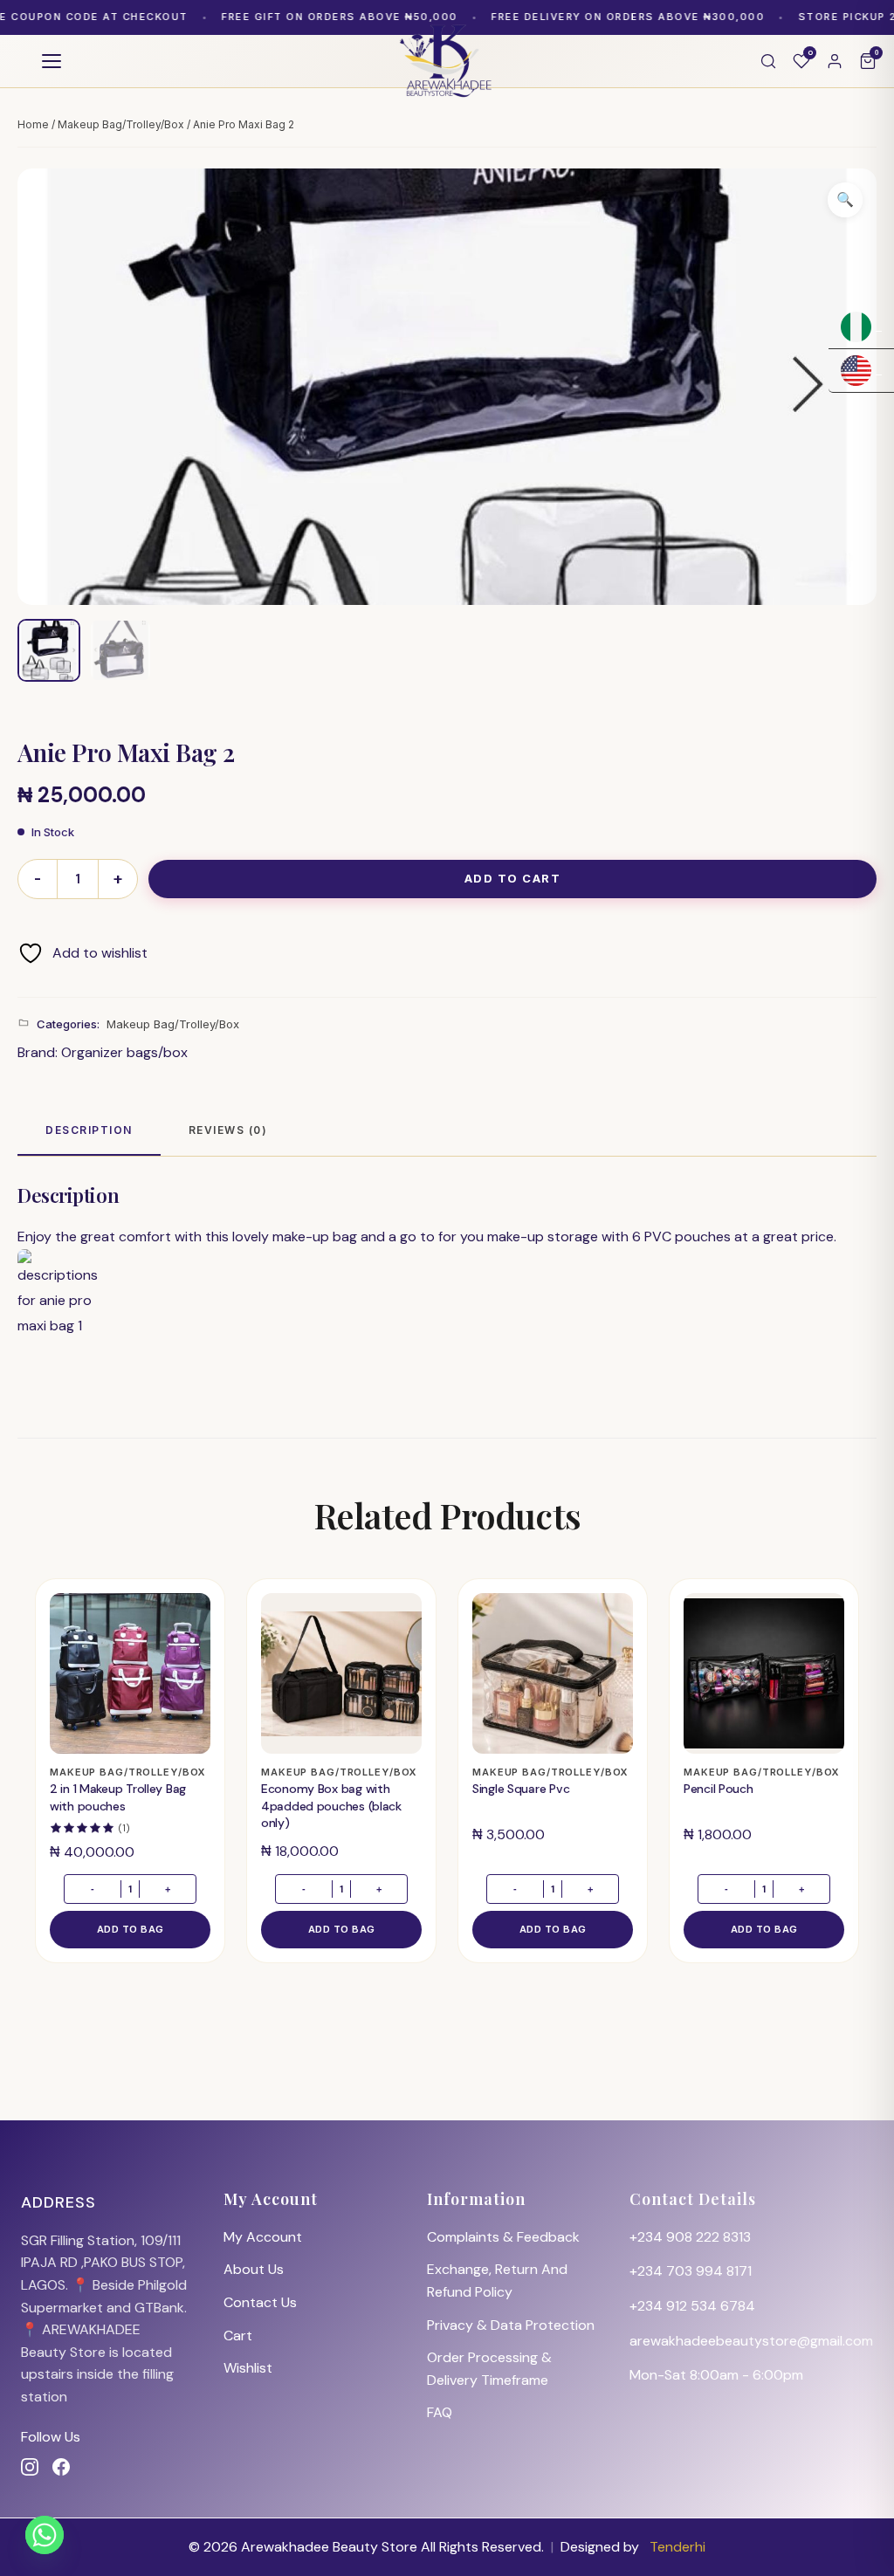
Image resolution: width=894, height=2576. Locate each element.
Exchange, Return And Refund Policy (497, 2281)
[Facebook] (61, 2467)
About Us (254, 2269)
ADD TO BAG (131, 1929)
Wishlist (248, 2368)
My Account (263, 2237)
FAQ (440, 2412)
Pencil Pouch (719, 1789)
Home (33, 124)
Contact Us (260, 2302)
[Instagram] (30, 2467)
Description (89, 1130)
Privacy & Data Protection (511, 2325)
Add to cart (513, 878)
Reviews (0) (228, 1130)
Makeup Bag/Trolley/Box (121, 124)
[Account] (835, 61)
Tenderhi (677, 2547)
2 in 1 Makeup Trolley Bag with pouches (118, 1797)
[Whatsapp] (45, 2535)
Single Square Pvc (521, 1789)
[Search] (768, 61)
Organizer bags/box (124, 1052)
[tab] (89, 1131)
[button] (845, 200)
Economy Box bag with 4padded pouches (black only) (331, 1806)
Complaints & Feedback (503, 2237)
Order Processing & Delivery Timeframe (489, 2369)
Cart (238, 2336)
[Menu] (52, 61)
